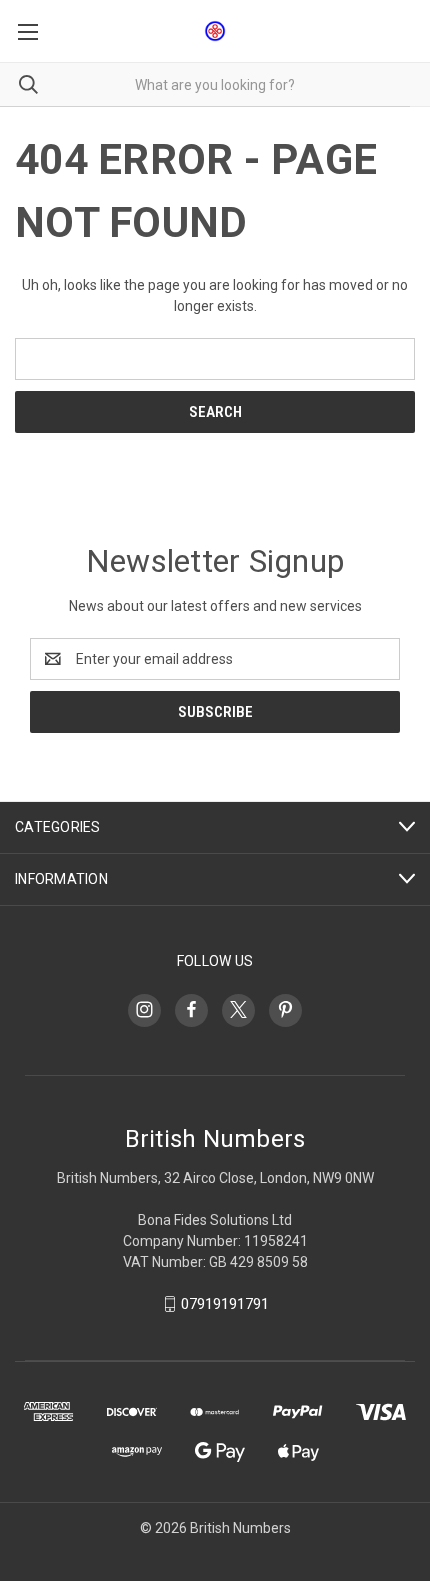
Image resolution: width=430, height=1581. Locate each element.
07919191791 (225, 1304)
